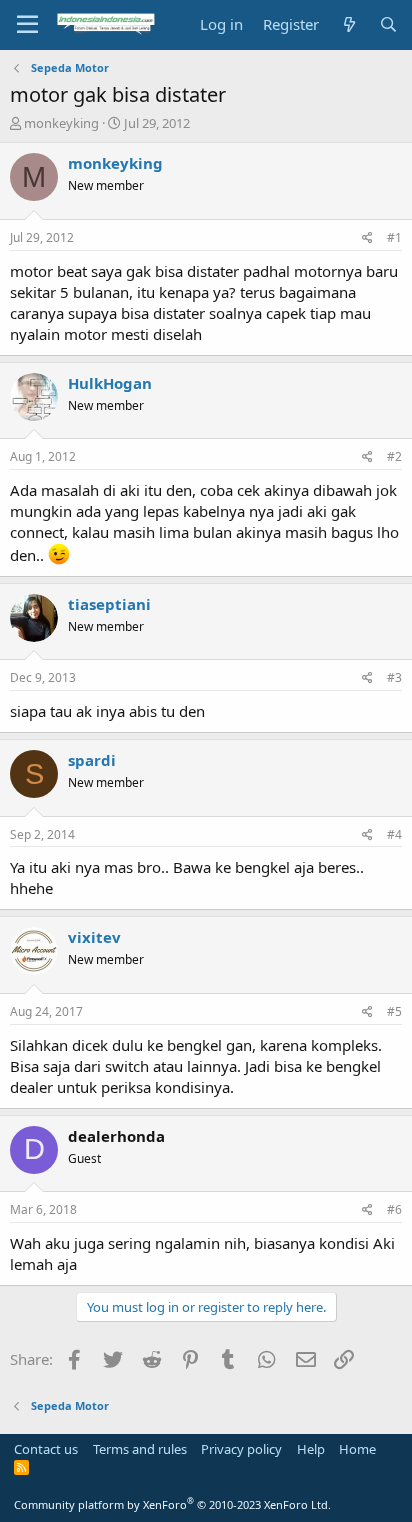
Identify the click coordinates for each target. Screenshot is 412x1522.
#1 (394, 237)
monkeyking (61, 123)
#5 (394, 1011)
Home (357, 1449)
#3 (394, 677)
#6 (394, 1209)
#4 (394, 834)
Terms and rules (140, 1449)
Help (311, 1449)
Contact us (46, 1449)
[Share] (367, 238)
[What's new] (348, 24)
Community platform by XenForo (172, 1504)
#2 (394, 456)
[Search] (388, 24)
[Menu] (27, 25)
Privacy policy (241, 1449)
